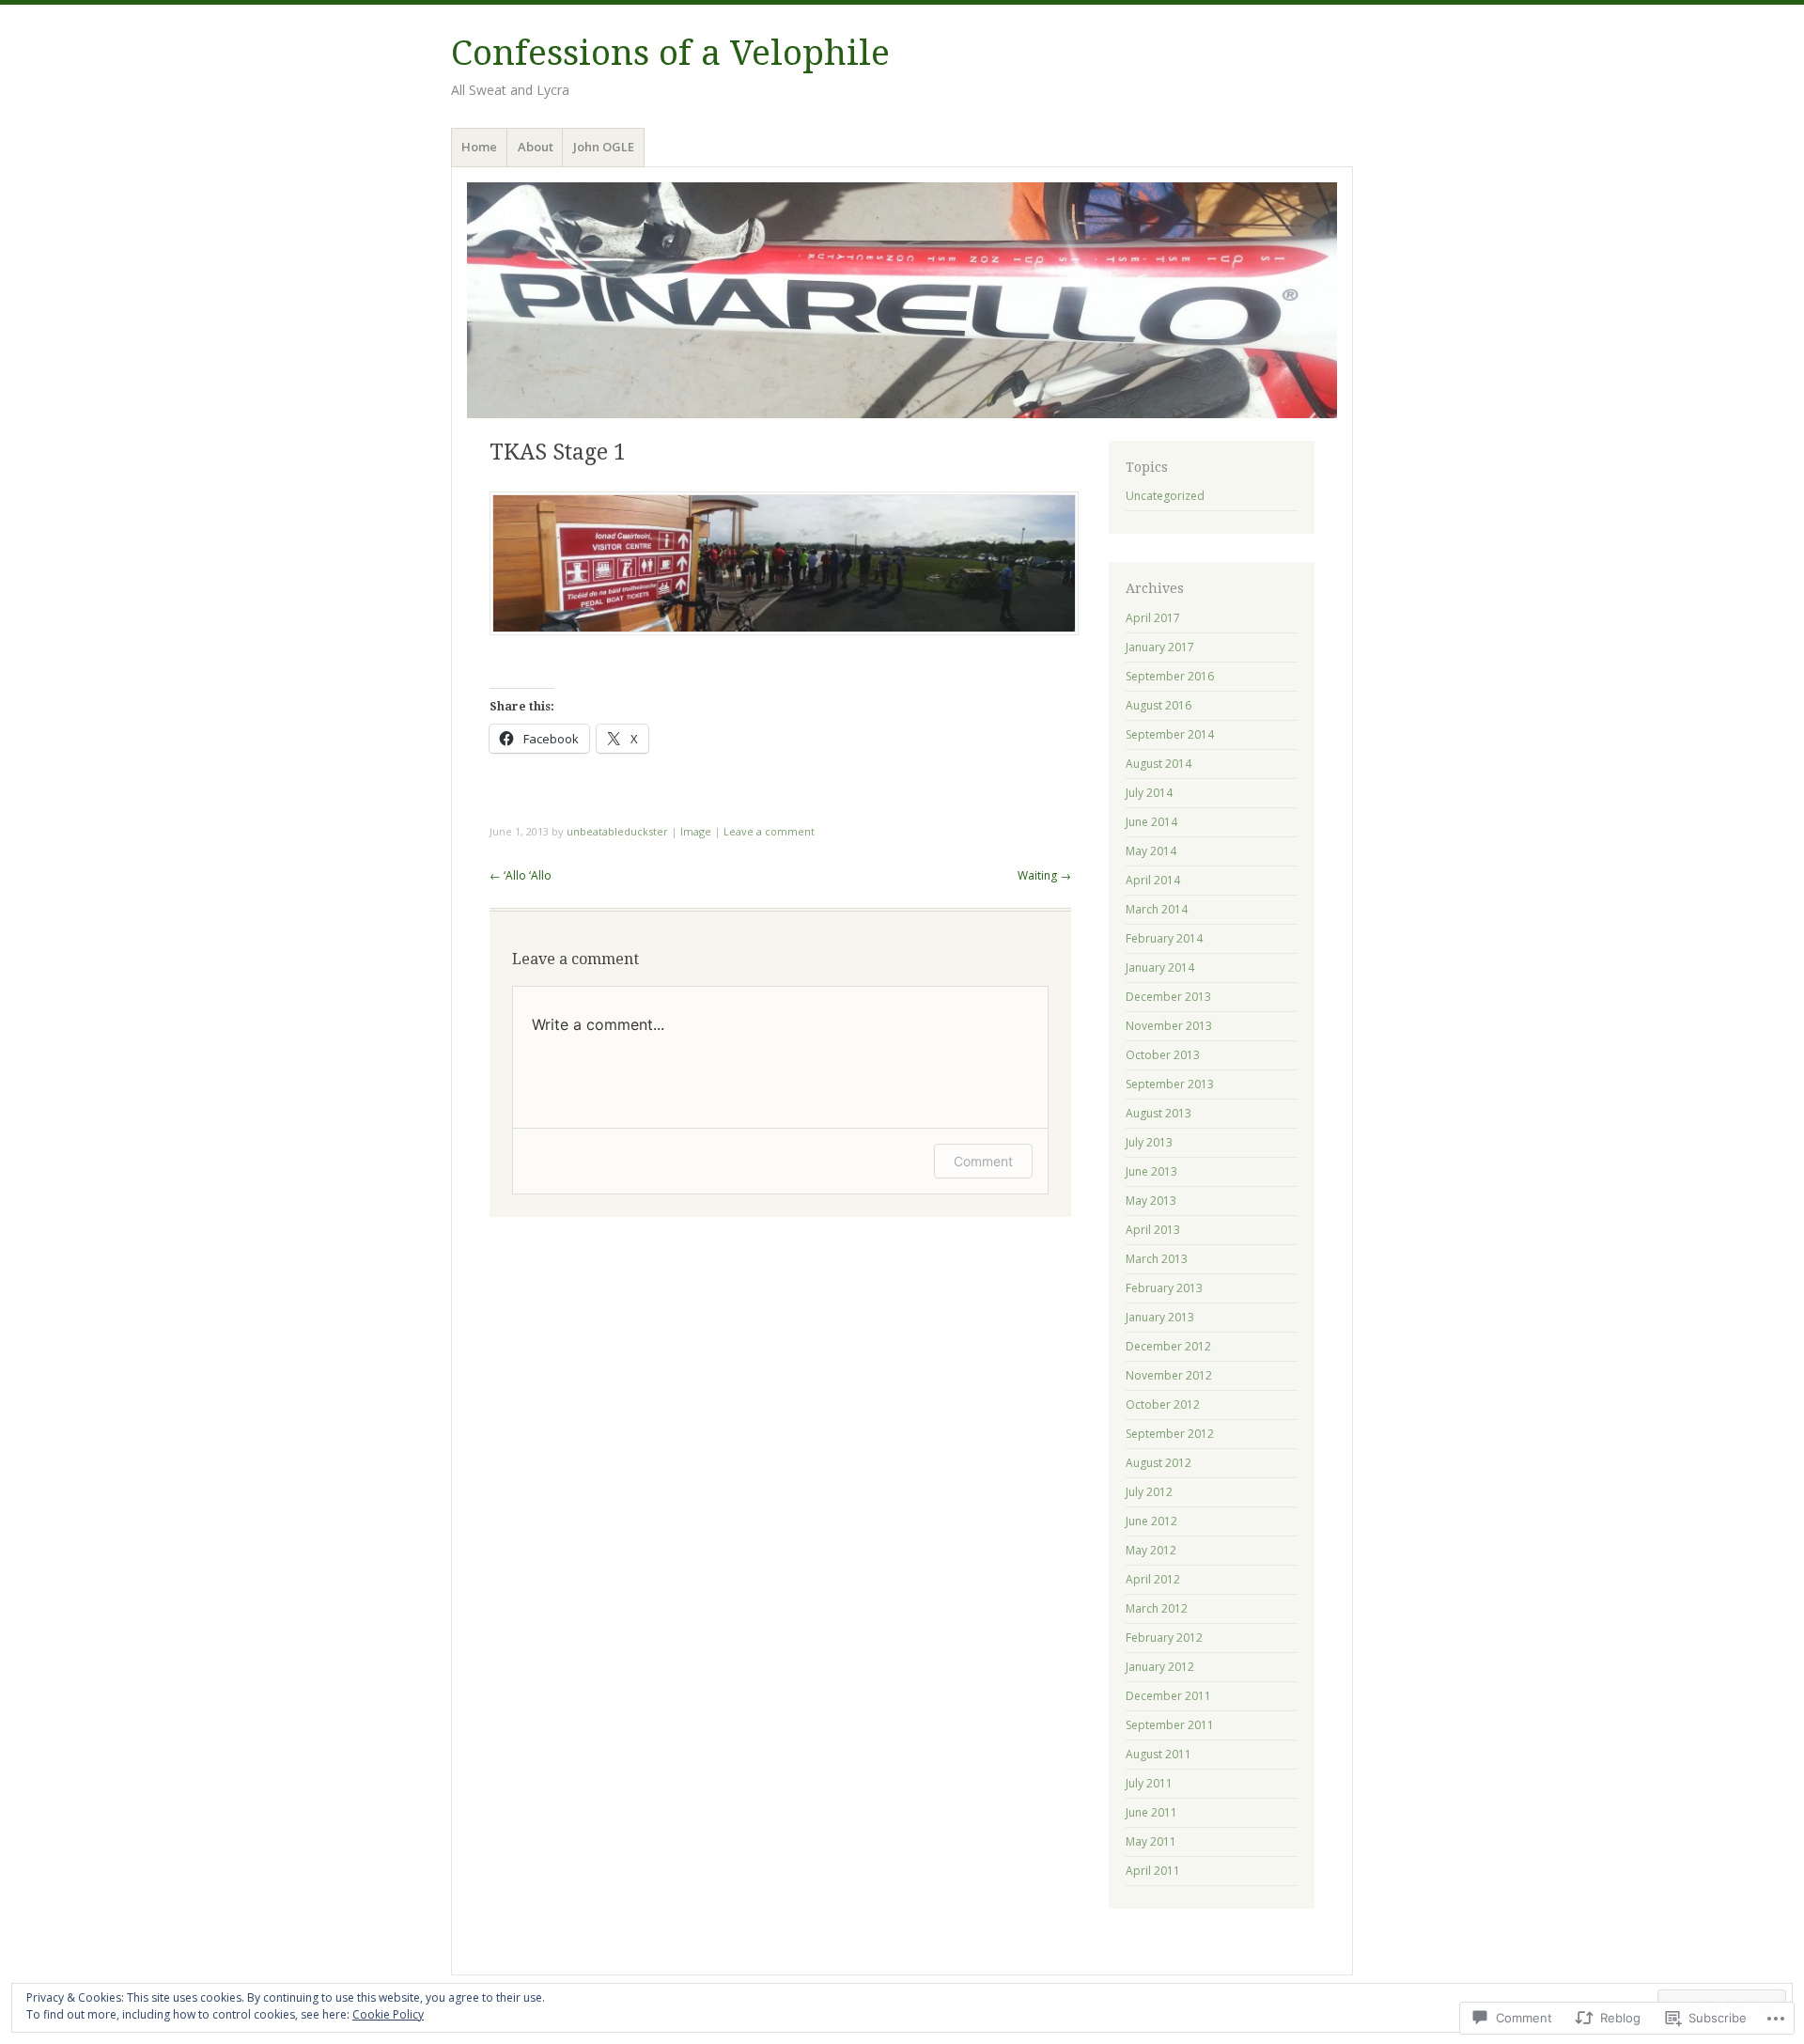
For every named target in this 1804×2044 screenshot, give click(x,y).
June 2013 (1151, 1171)
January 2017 (1160, 647)
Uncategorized (1165, 496)
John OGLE (604, 147)
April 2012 (1153, 1579)
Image (696, 831)
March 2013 (1157, 1259)
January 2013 (1160, 1317)
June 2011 (1151, 1812)
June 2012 (1151, 1521)
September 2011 (1170, 1725)
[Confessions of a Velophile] (902, 300)
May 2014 (1151, 851)
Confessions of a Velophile (670, 53)
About (536, 147)
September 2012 (1170, 1434)
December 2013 (1168, 997)
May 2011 (1151, 1841)
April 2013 (1153, 1230)
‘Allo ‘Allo (521, 875)
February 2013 (1164, 1288)
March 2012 (1157, 1608)
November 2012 (1169, 1375)
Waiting (1044, 875)
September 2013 (1170, 1084)
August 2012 (1159, 1463)
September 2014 (1170, 734)
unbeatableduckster (617, 831)
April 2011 (1153, 1871)
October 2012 (1163, 1404)
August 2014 (1159, 764)
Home (479, 147)
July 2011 (1149, 1783)
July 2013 (1149, 1142)
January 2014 (1160, 967)
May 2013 (1151, 1201)
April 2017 (1153, 618)
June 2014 (1151, 822)
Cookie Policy (388, 2014)
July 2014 (1149, 793)
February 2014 (1164, 938)
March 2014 (1157, 909)
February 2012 (1164, 1638)
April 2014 (1153, 880)
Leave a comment (769, 831)
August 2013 (1159, 1113)
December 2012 (1168, 1346)
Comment (983, 1161)
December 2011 (1168, 1696)
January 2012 (1160, 1667)
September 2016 (1170, 676)
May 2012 (1151, 1550)
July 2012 (1149, 1492)
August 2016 (1159, 705)
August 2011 (1159, 1754)
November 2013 (1169, 1026)
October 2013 (1163, 1055)
